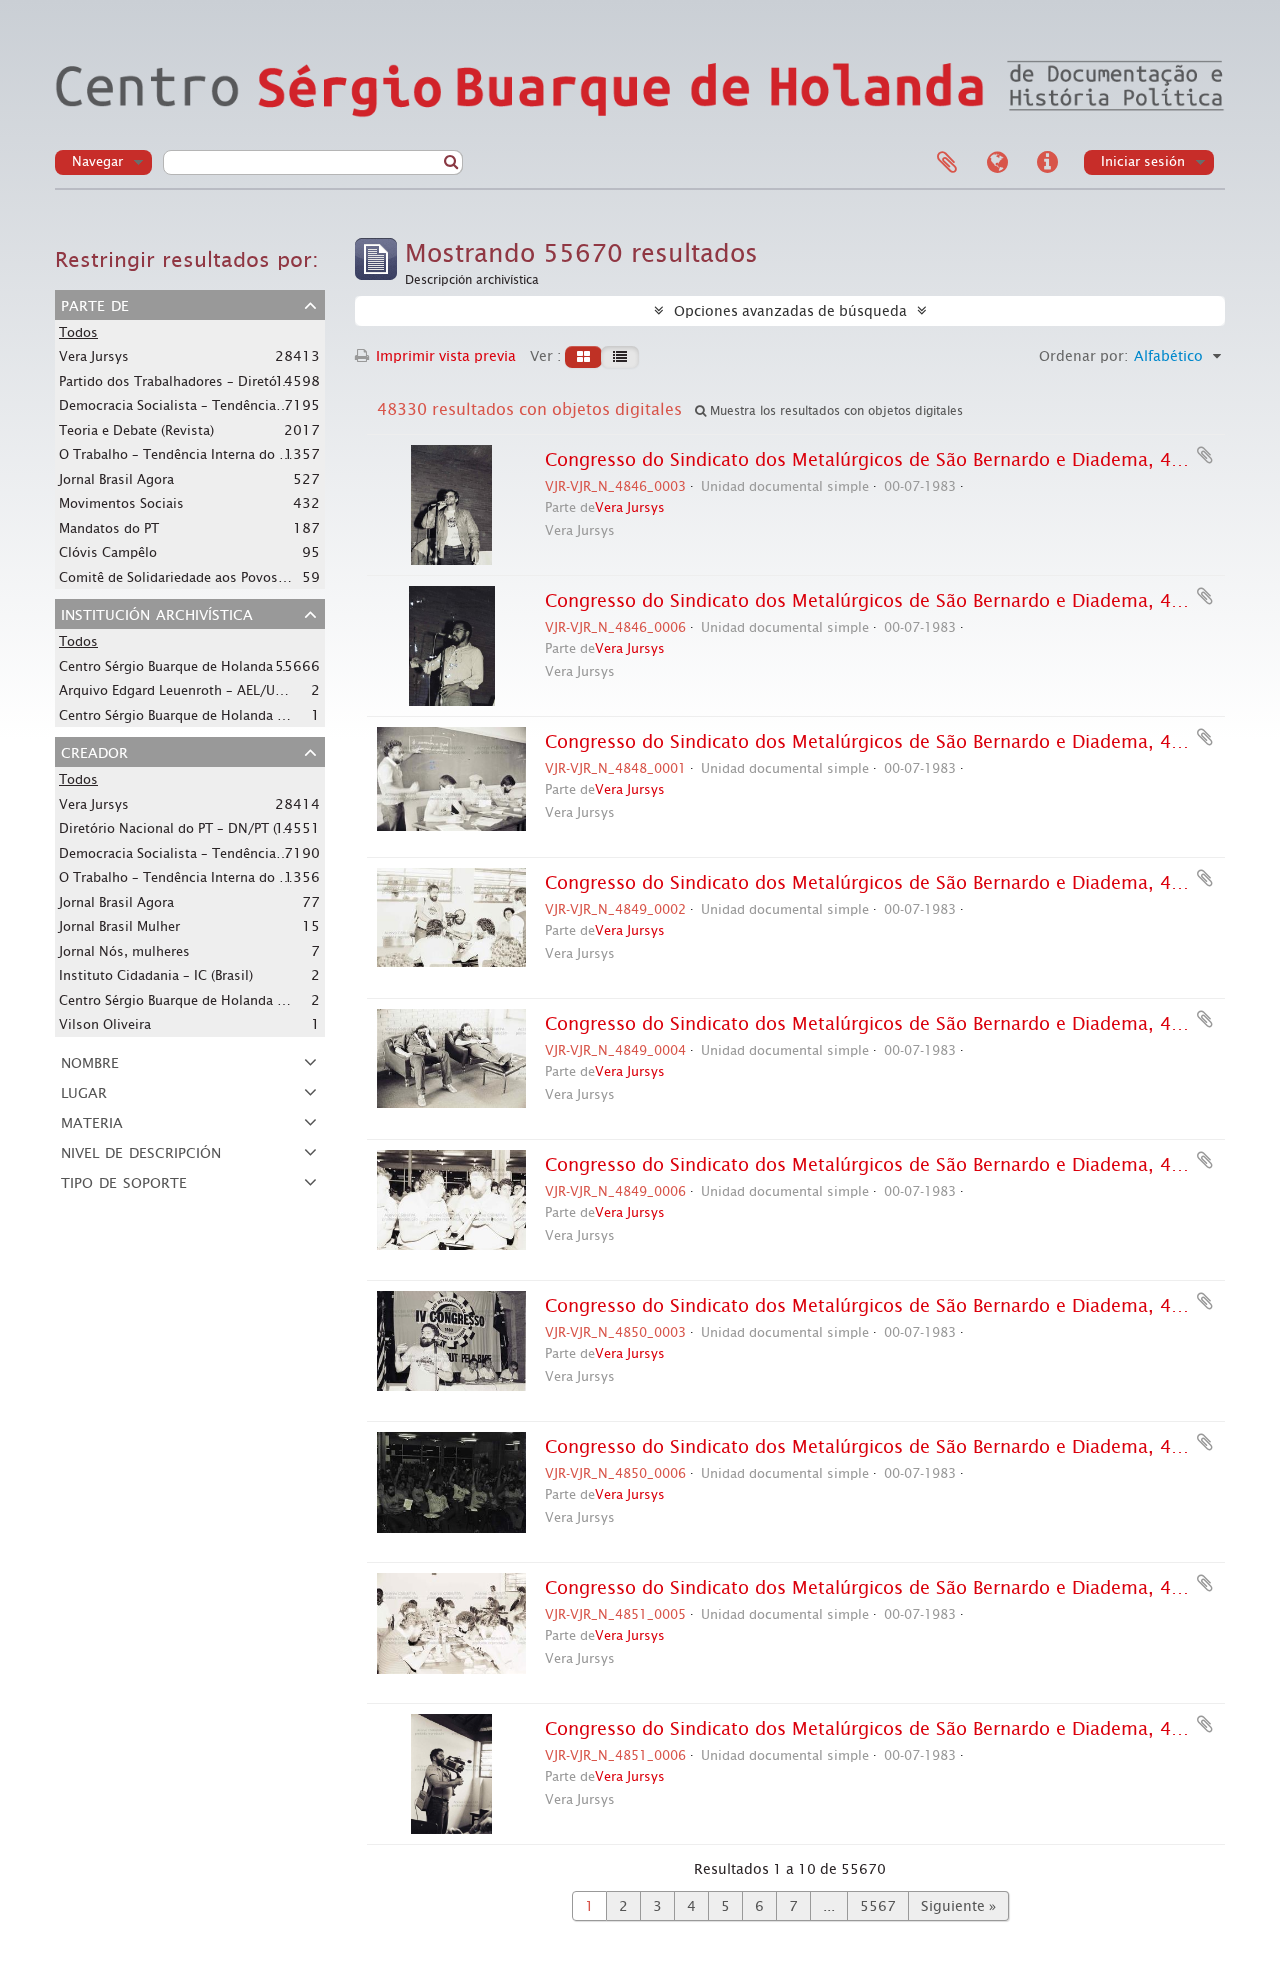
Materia (92, 1121)
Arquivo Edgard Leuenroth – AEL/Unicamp (190, 690)
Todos (78, 332)
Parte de (95, 304)
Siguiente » (958, 1906)
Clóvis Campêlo (108, 552)
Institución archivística (157, 613)
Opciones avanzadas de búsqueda (790, 311)
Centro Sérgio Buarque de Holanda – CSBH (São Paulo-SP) (235, 1000)
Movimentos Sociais (121, 503)
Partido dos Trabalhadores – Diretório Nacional (206, 381)
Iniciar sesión (1143, 161)
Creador (94, 751)
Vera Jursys (94, 356)
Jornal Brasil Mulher (119, 926)
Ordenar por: (1083, 356)
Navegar (97, 161)
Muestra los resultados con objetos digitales (834, 411)
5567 (878, 1906)
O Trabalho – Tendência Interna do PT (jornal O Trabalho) (237, 454)
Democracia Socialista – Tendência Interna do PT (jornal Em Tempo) (270, 405)
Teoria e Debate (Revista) (136, 430)
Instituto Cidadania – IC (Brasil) (156, 975)
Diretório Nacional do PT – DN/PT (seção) (188, 828)
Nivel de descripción (141, 1151)
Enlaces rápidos (1047, 163)
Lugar (84, 1091)
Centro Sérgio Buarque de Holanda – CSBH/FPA (204, 666)
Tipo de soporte (124, 1181)
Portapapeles (947, 163)
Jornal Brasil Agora (116, 479)
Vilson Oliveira (105, 1024)
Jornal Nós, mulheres (124, 951)
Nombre (90, 1061)
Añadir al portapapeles (1205, 455)
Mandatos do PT (109, 528)
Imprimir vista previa (444, 356)
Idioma (997, 163)
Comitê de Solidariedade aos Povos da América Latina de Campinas (269, 577)
